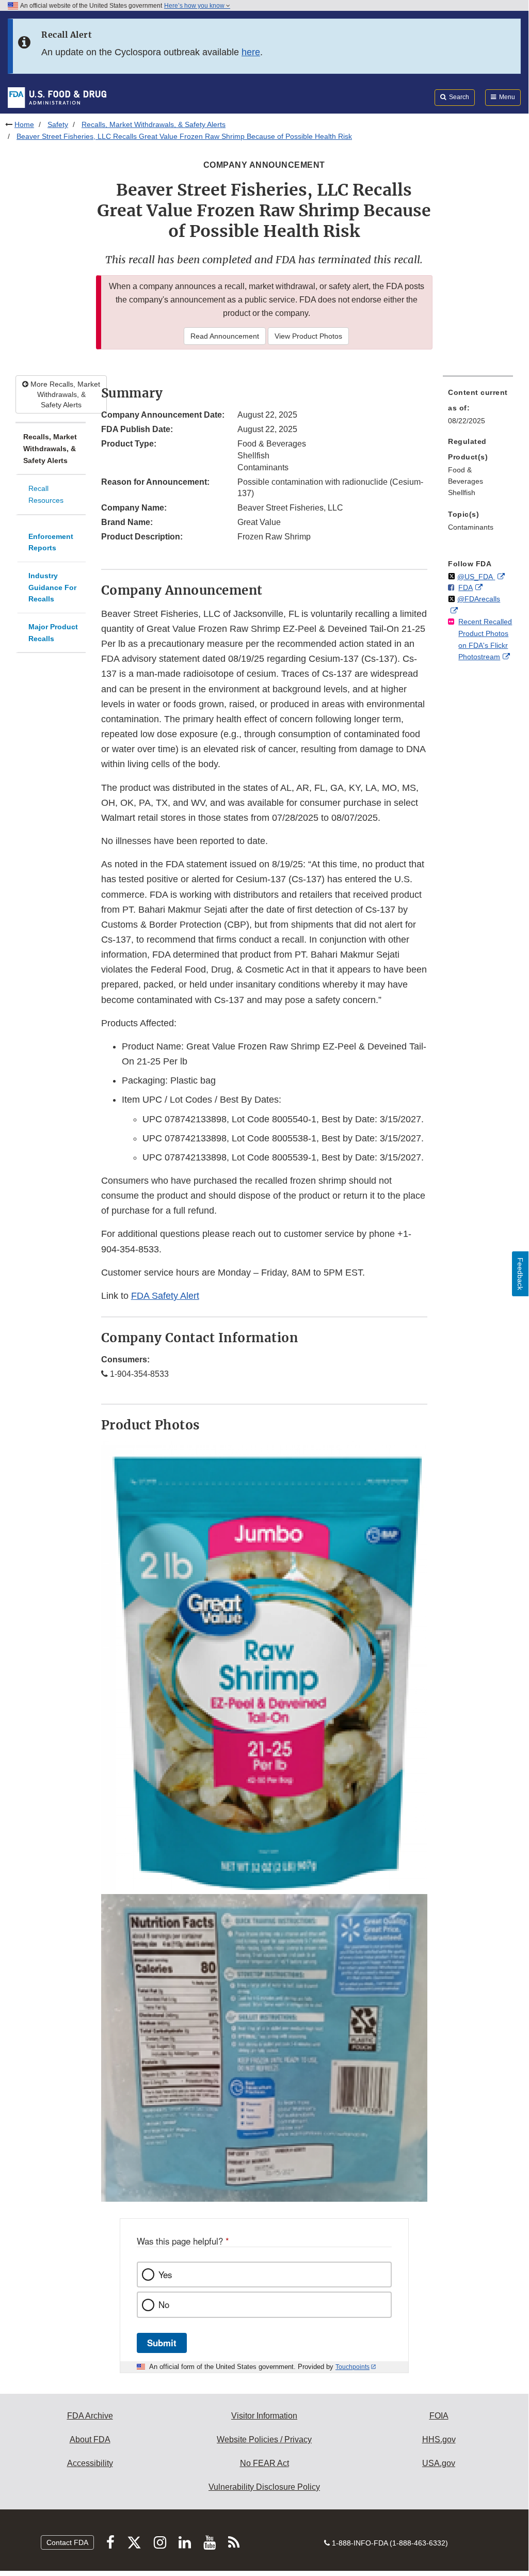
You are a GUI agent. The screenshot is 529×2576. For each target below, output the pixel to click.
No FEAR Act (264, 2463)
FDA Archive (90, 2416)
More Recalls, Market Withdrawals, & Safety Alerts (64, 394)
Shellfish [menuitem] (462, 492)
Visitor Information (264, 2416)
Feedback (520, 1274)
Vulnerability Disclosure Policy (264, 2487)
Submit (162, 2343)
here (251, 52)
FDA (466, 587)
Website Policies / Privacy (264, 2439)
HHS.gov (439, 2439)
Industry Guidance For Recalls (52, 587)
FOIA (439, 2416)
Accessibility (90, 2463)
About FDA (90, 2439)
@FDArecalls (479, 599)
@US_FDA (476, 577)
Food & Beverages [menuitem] (466, 476)
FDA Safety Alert (165, 1296)
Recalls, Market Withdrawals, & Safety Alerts (154, 124)
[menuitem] (478, 409)
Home (24, 124)
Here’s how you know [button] (195, 6)
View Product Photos (308, 336)
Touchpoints (352, 2367)
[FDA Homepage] (57, 97)
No (164, 2304)
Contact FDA (67, 2542)
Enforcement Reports (51, 542)
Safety (58, 124)
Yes (165, 2275)
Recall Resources (46, 494)
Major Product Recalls (53, 633)
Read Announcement (225, 336)
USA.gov (439, 2463)
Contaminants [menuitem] (471, 527)
